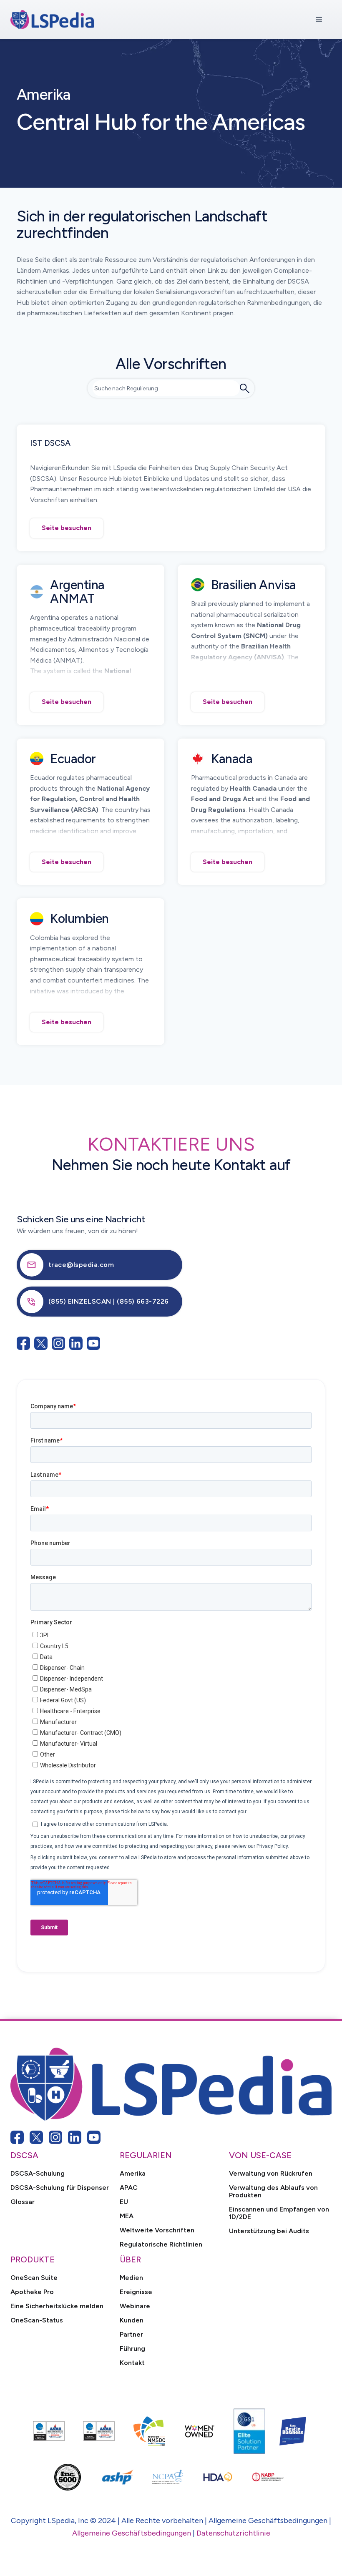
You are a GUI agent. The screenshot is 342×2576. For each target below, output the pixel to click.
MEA (127, 2216)
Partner (131, 2335)
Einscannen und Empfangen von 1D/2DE (279, 2213)
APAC (129, 2188)
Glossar (23, 2202)
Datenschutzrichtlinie (233, 2533)
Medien (131, 2278)
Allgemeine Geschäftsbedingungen (132, 2533)
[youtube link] (94, 2137)
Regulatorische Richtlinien (161, 2244)
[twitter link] (36, 2137)
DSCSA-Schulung (38, 2174)
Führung (132, 2349)
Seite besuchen (67, 528)
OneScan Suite (34, 2278)
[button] (319, 20)
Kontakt (132, 2363)
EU (124, 2202)
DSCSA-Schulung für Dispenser (60, 2188)
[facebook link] (17, 2137)
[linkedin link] (75, 2137)
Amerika (133, 2174)
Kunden (132, 2320)
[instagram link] (55, 2137)
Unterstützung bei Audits (269, 2231)
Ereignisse (136, 2292)
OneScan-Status (37, 2320)
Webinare (135, 2306)
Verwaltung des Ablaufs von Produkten (273, 2191)
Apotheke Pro (32, 2292)
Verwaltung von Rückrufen (271, 2174)
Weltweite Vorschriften (157, 2230)
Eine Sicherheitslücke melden (57, 2306)
